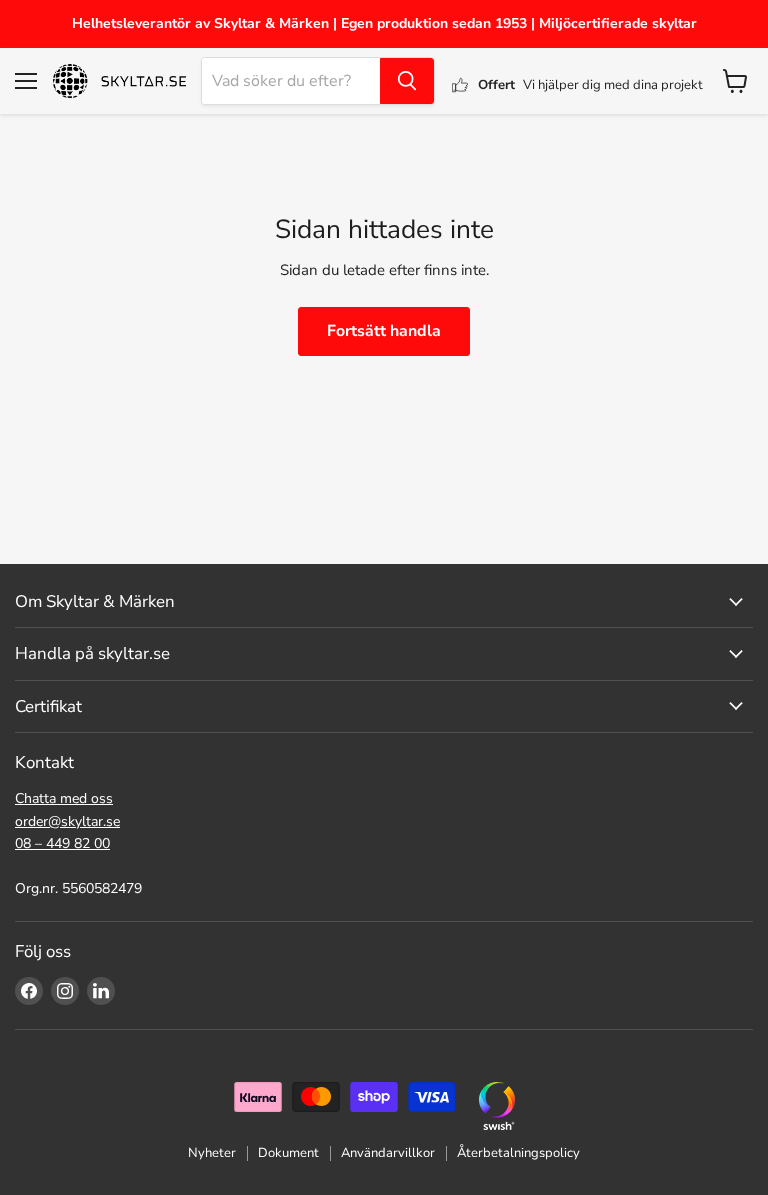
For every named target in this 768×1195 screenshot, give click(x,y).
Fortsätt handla (384, 331)
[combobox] (291, 81)
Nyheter (212, 1153)
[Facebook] (29, 991)
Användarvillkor (388, 1153)
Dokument (288, 1153)
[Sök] (407, 81)
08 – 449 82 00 (62, 843)
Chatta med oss (64, 798)
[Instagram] (65, 991)
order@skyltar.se (67, 821)
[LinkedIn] (101, 991)
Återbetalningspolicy (518, 1153)
